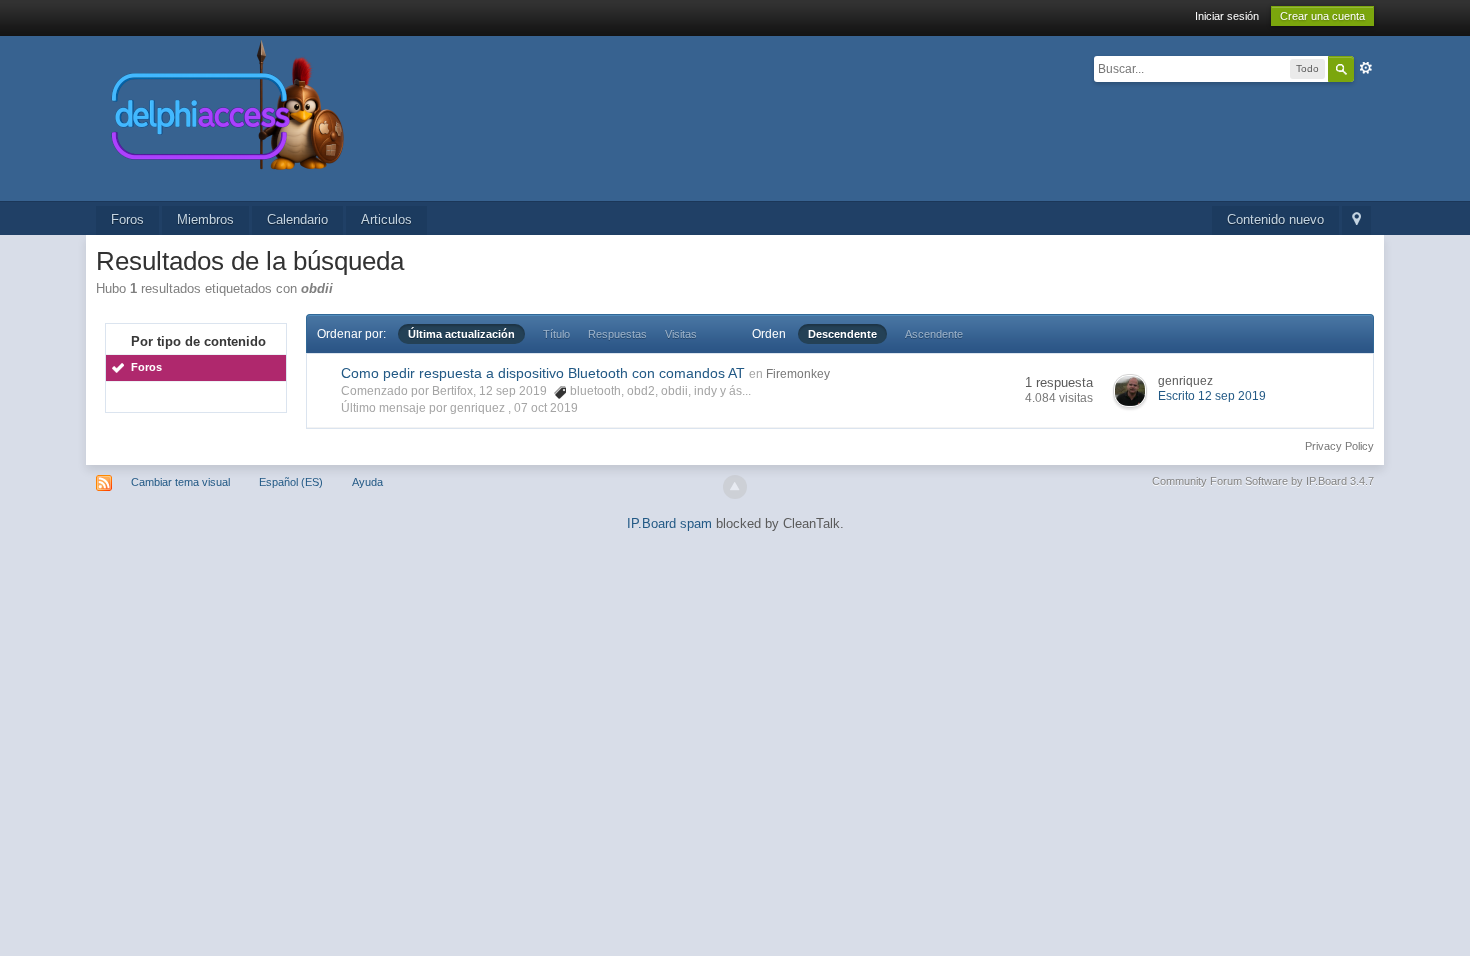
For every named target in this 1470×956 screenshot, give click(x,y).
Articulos (386, 219)
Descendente (842, 334)
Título (556, 334)
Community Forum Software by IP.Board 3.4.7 (1263, 481)
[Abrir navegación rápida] (1356, 220)
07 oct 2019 (546, 408)
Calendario (297, 219)
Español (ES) (291, 482)
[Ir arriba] (735, 487)
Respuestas (617, 334)
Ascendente (934, 334)
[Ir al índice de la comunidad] (440, 117)
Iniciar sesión (1227, 16)
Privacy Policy (1339, 446)
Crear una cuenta (1322, 16)
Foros (127, 219)
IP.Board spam (669, 523)
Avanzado (1366, 68)
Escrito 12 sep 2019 (1212, 396)
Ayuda (367, 482)
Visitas (681, 334)
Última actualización (461, 334)
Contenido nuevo (1275, 219)
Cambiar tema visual (180, 482)
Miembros (205, 219)
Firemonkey (798, 374)
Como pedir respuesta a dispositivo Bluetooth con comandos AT (543, 373)
